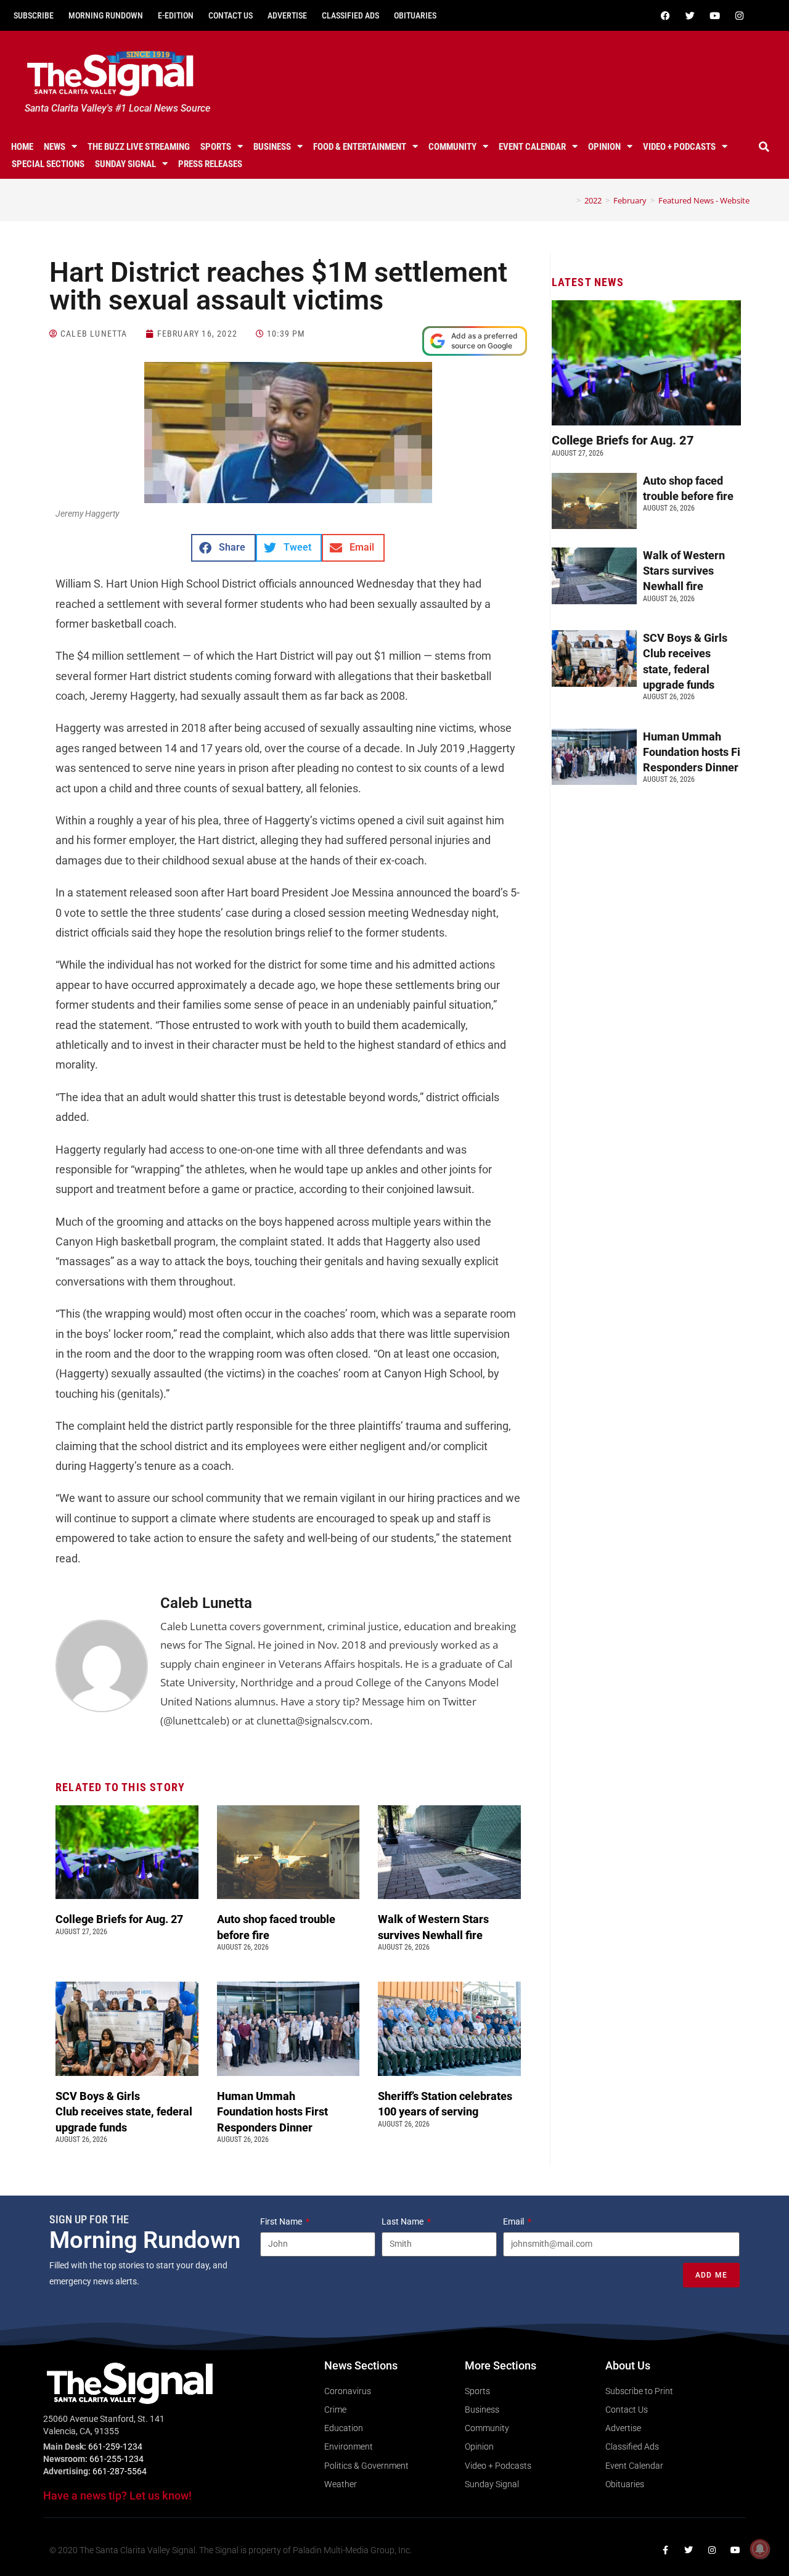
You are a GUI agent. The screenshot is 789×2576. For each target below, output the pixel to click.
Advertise (287, 15)
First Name (282, 2221)
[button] (764, 147)
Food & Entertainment (360, 147)
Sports (216, 147)
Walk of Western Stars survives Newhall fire (684, 571)
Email (514, 2221)
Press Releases (210, 164)
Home (22, 147)
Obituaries (415, 15)
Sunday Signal (125, 164)
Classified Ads (350, 15)
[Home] (570, 200)
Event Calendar (532, 147)
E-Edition (176, 15)
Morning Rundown (106, 15)
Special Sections (48, 164)
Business (272, 147)
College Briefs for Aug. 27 (119, 1919)
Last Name (403, 2221)
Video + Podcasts (679, 147)
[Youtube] (714, 15)
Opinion (604, 147)
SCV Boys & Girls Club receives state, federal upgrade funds (124, 2111)
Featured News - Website (704, 200)
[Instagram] (739, 15)
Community (452, 147)
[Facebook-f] (665, 2550)
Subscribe (34, 15)
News (55, 147)
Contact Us (231, 15)
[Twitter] (690, 15)
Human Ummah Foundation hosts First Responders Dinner (272, 2111)
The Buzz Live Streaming (139, 147)
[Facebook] (665, 15)
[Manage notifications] (760, 2549)
